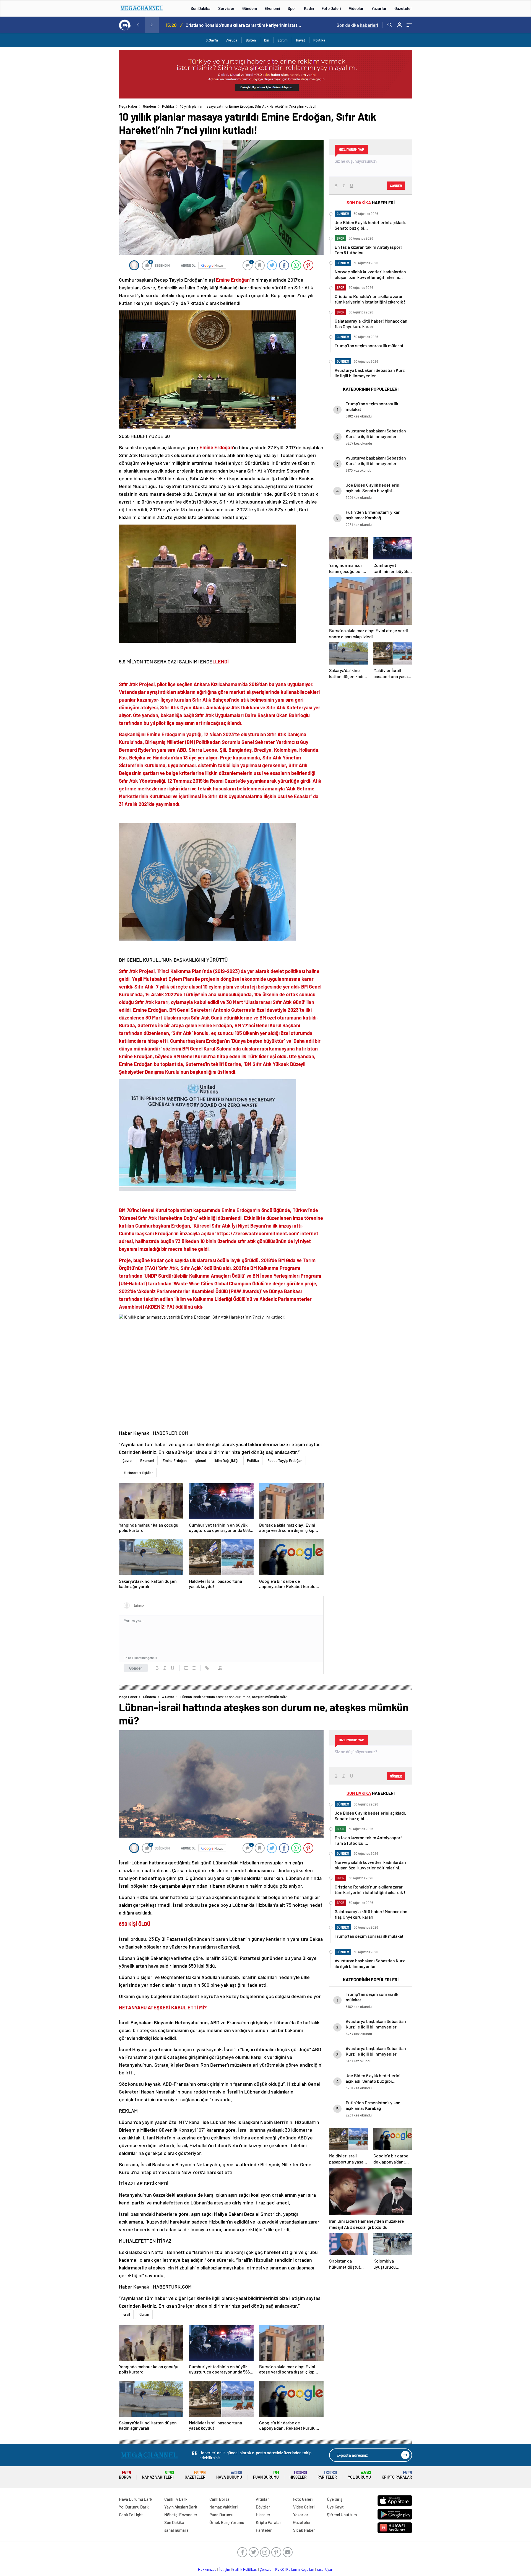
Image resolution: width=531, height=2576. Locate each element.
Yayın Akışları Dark (181, 2507)
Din (267, 40)
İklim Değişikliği (226, 1460)
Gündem (250, 8)
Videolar (356, 8)
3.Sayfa (212, 40)
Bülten (251, 40)
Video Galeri (304, 2507)
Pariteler (327, 2475)
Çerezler (266, 2569)
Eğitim (283, 40)
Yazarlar (379, 8)
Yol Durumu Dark (134, 2507)
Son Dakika (201, 8)
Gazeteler (403, 8)
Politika (319, 40)
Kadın (309, 8)
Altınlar (262, 2499)
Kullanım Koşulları (300, 2569)
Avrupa (232, 40)
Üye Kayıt (335, 2507)
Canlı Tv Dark (176, 2499)
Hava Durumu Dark (136, 2499)
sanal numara (176, 2530)
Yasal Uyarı (325, 2569)
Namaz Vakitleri (158, 2475)
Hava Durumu (229, 2475)
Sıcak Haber (304, 2530)
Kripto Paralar (397, 2475)
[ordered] (186, 1668)
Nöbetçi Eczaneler (181, 2515)
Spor (292, 8)
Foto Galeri (331, 8)
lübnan (144, 2314)
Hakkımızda (207, 2569)
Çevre (127, 1460)
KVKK (280, 2569)
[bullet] (194, 1668)
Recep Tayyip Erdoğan (285, 1460)
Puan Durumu (266, 2475)
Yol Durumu (359, 2475)
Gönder (136, 1668)
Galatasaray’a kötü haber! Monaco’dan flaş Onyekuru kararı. (243, 25)
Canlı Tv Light (131, 2515)
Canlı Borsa (219, 2499)
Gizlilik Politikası (245, 2569)
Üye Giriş (335, 2499)
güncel (201, 1460)
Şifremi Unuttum (342, 2515)
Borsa (125, 2475)
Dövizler (263, 2507)
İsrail (126, 2314)
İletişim (224, 2569)
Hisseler (298, 2475)
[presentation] (138, 25)
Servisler (226, 8)
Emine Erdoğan (175, 1460)
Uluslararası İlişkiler (138, 1473)
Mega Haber (128, 106)
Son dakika (357, 25)
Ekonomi (272, 8)
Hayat (300, 40)
